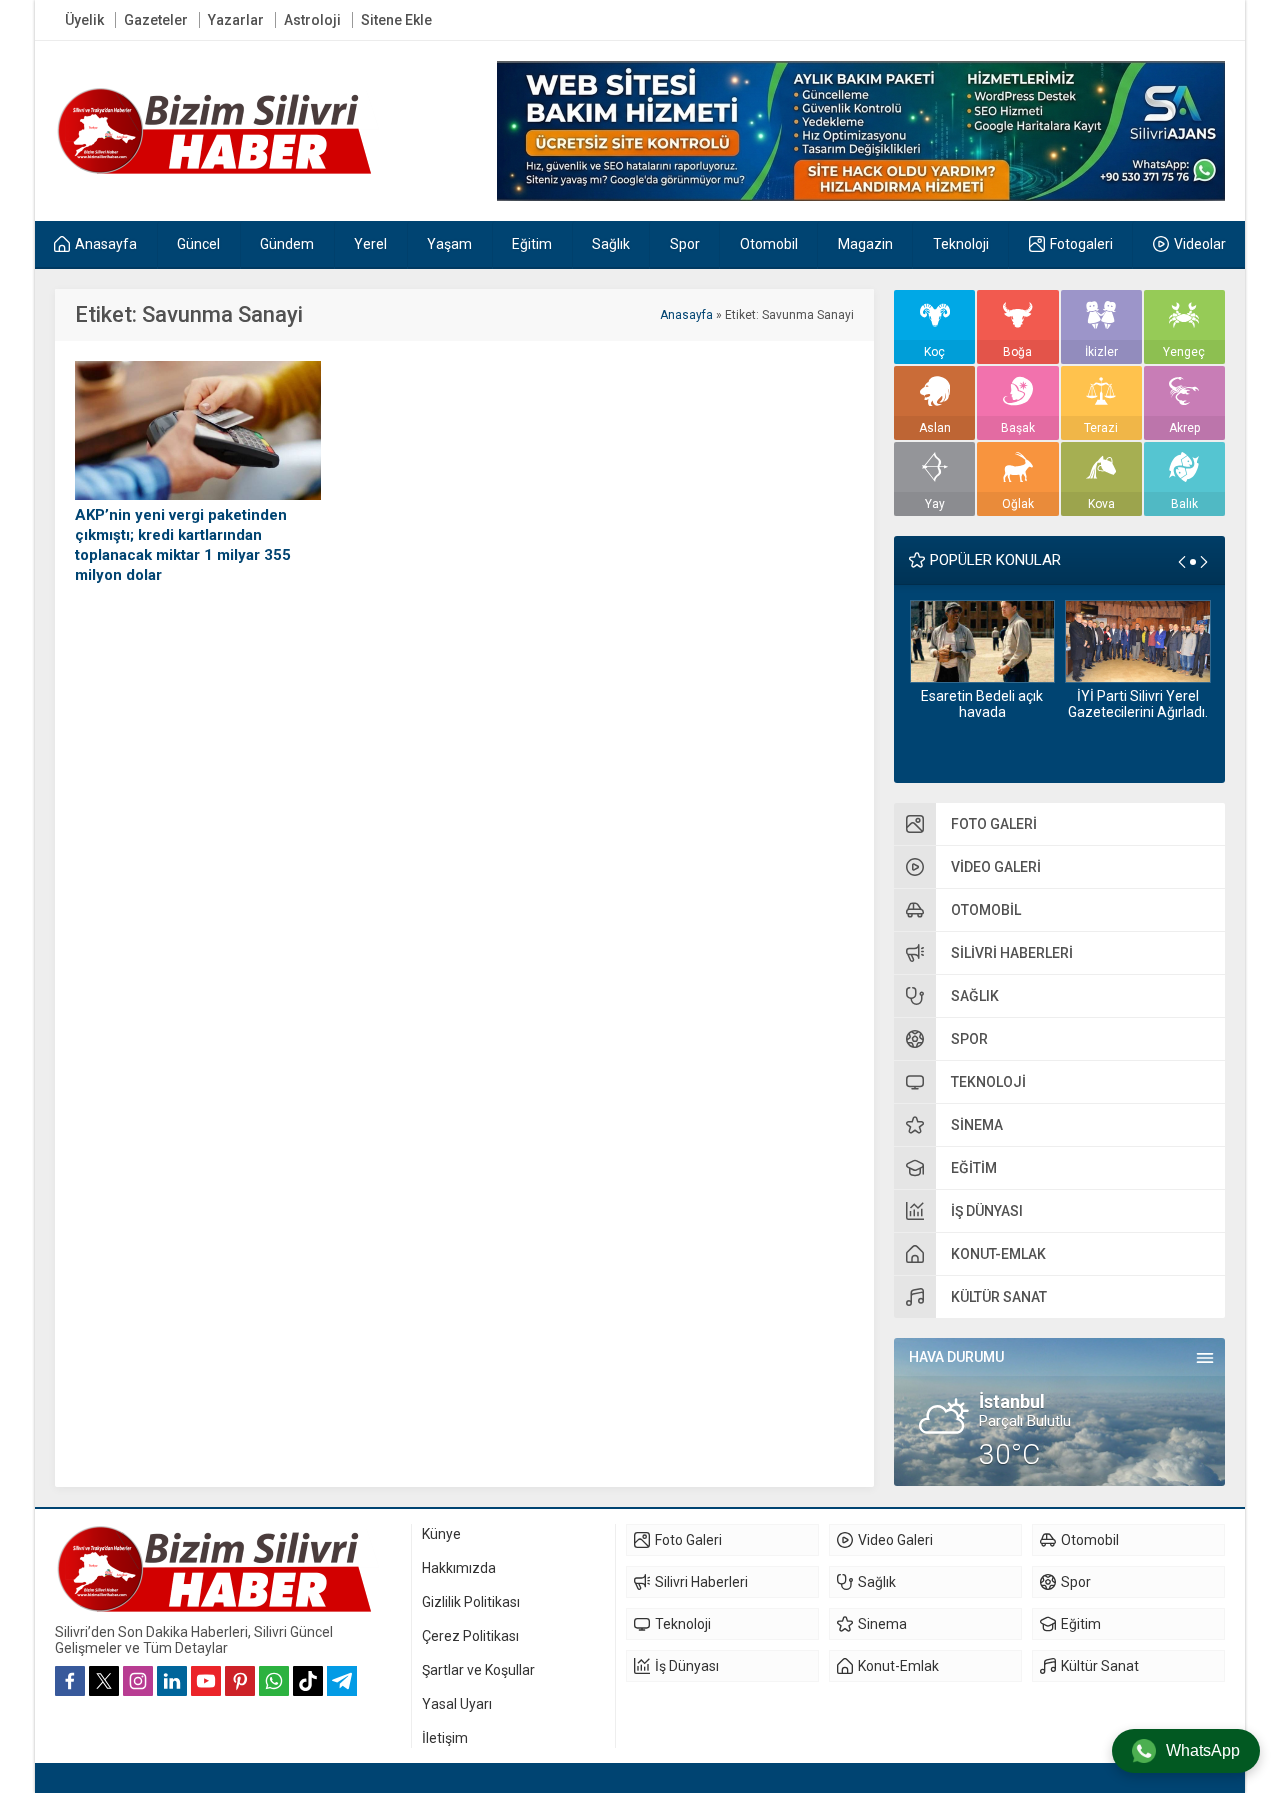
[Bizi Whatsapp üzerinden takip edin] (274, 1681)
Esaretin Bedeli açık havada (982, 704)
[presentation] (1182, 562)
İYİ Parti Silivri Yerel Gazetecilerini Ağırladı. (1138, 704)
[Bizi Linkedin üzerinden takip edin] (172, 1681)
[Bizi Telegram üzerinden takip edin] (342, 1681)
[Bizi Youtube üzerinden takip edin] (206, 1681)
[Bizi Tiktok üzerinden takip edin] (308, 1681)
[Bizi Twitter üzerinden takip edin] (104, 1681)
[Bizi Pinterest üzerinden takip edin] (240, 1681)
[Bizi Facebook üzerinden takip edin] (70, 1681)
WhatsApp (1203, 1750)
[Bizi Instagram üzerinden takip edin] (138, 1681)
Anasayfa (686, 315)
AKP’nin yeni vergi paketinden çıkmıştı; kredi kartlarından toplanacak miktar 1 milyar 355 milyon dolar (183, 545)
